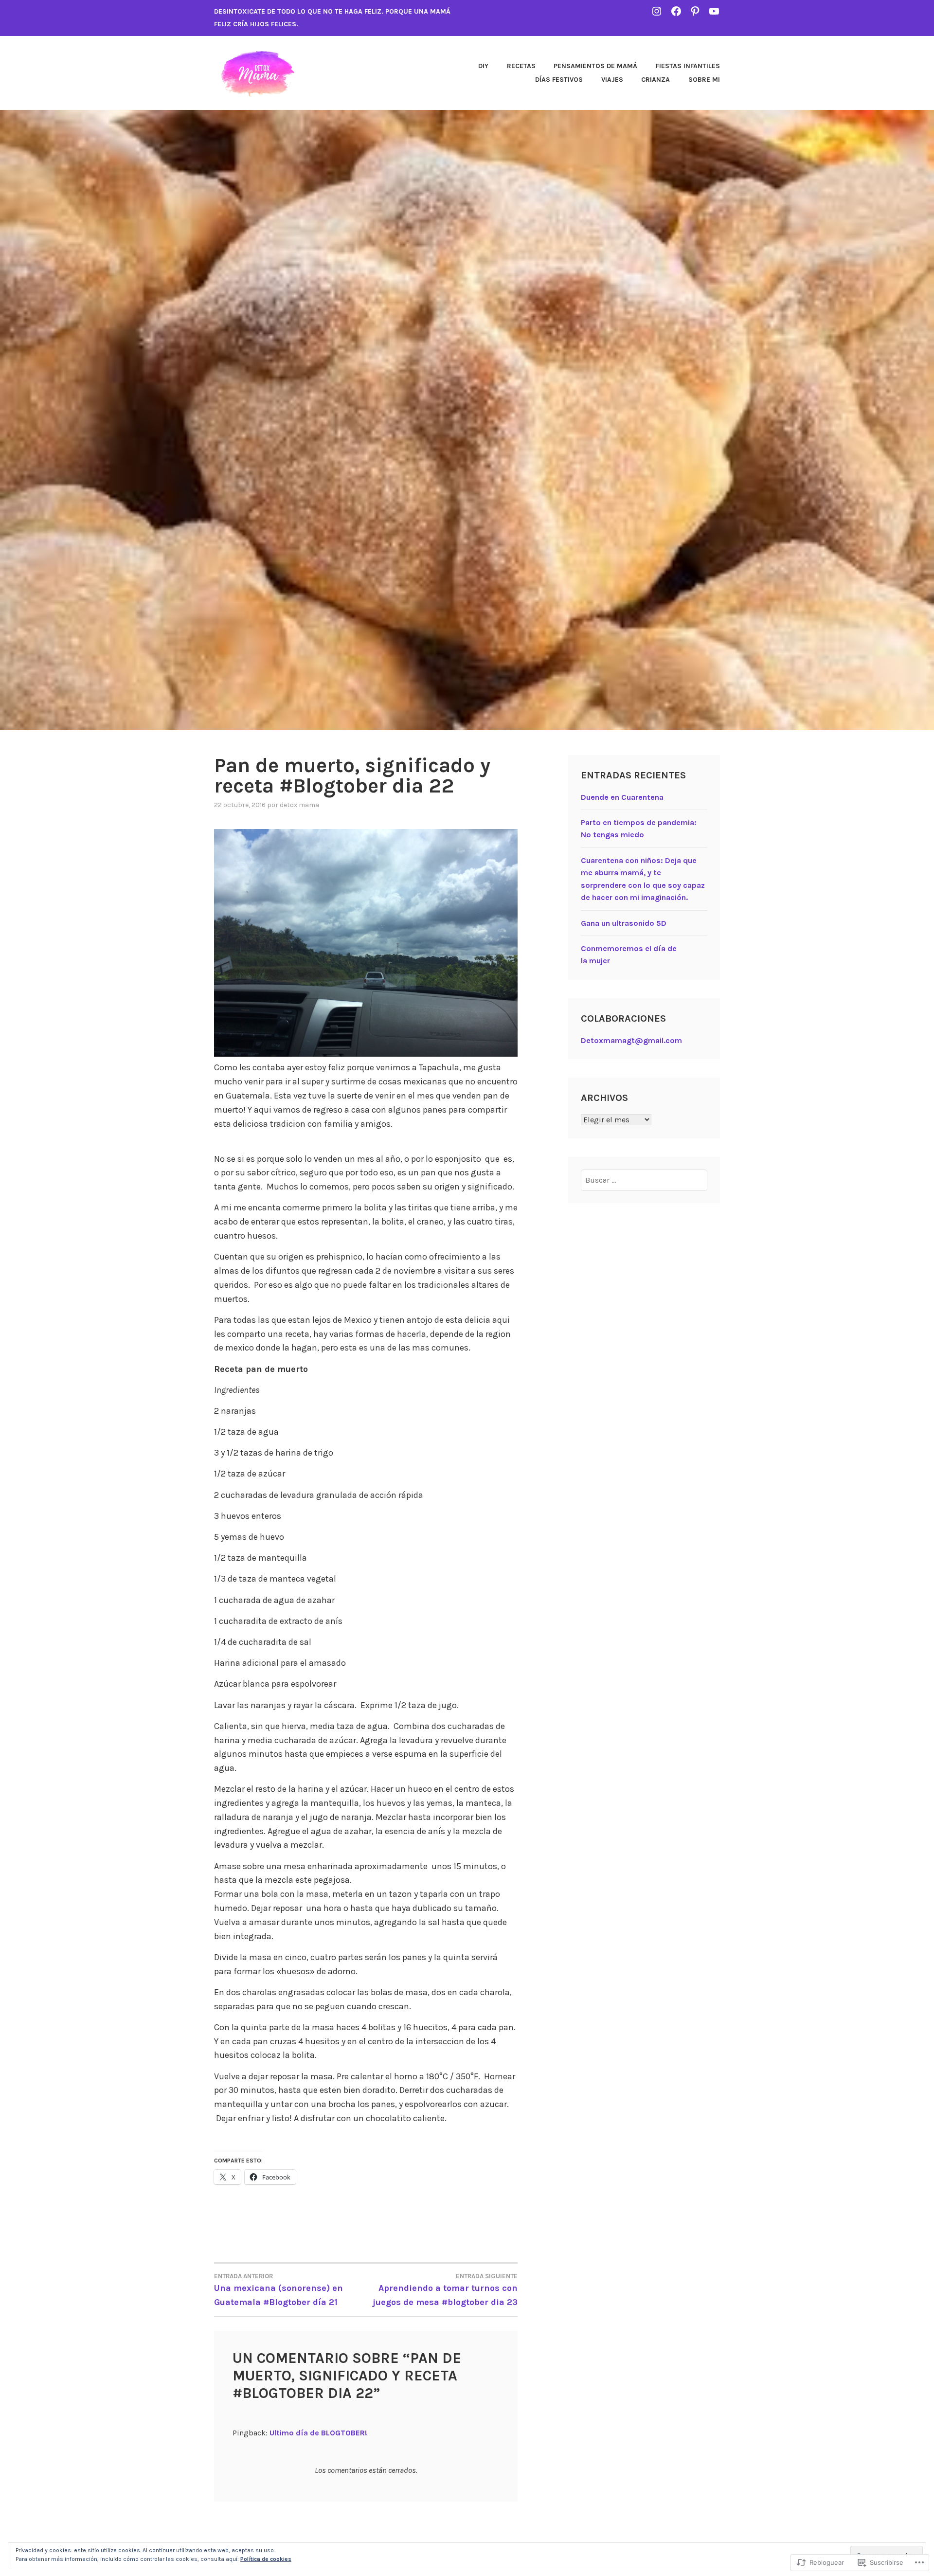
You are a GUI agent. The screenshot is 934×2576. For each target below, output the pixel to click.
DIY (483, 66)
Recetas (521, 66)
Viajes (612, 80)
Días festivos (559, 80)
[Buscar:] (644, 1180)
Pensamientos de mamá (595, 66)
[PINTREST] (695, 11)
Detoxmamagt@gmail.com (631, 1040)
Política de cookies (266, 2559)
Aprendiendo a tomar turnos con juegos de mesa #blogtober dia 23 (445, 2290)
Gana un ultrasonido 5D (624, 923)
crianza (656, 80)
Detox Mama (299, 805)
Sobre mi (704, 80)
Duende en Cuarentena (622, 797)
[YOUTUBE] (714, 11)
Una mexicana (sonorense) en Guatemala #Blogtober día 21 (278, 2290)
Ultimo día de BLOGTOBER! (318, 2433)
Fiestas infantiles (688, 66)
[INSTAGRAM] (657, 11)
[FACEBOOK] (676, 11)
